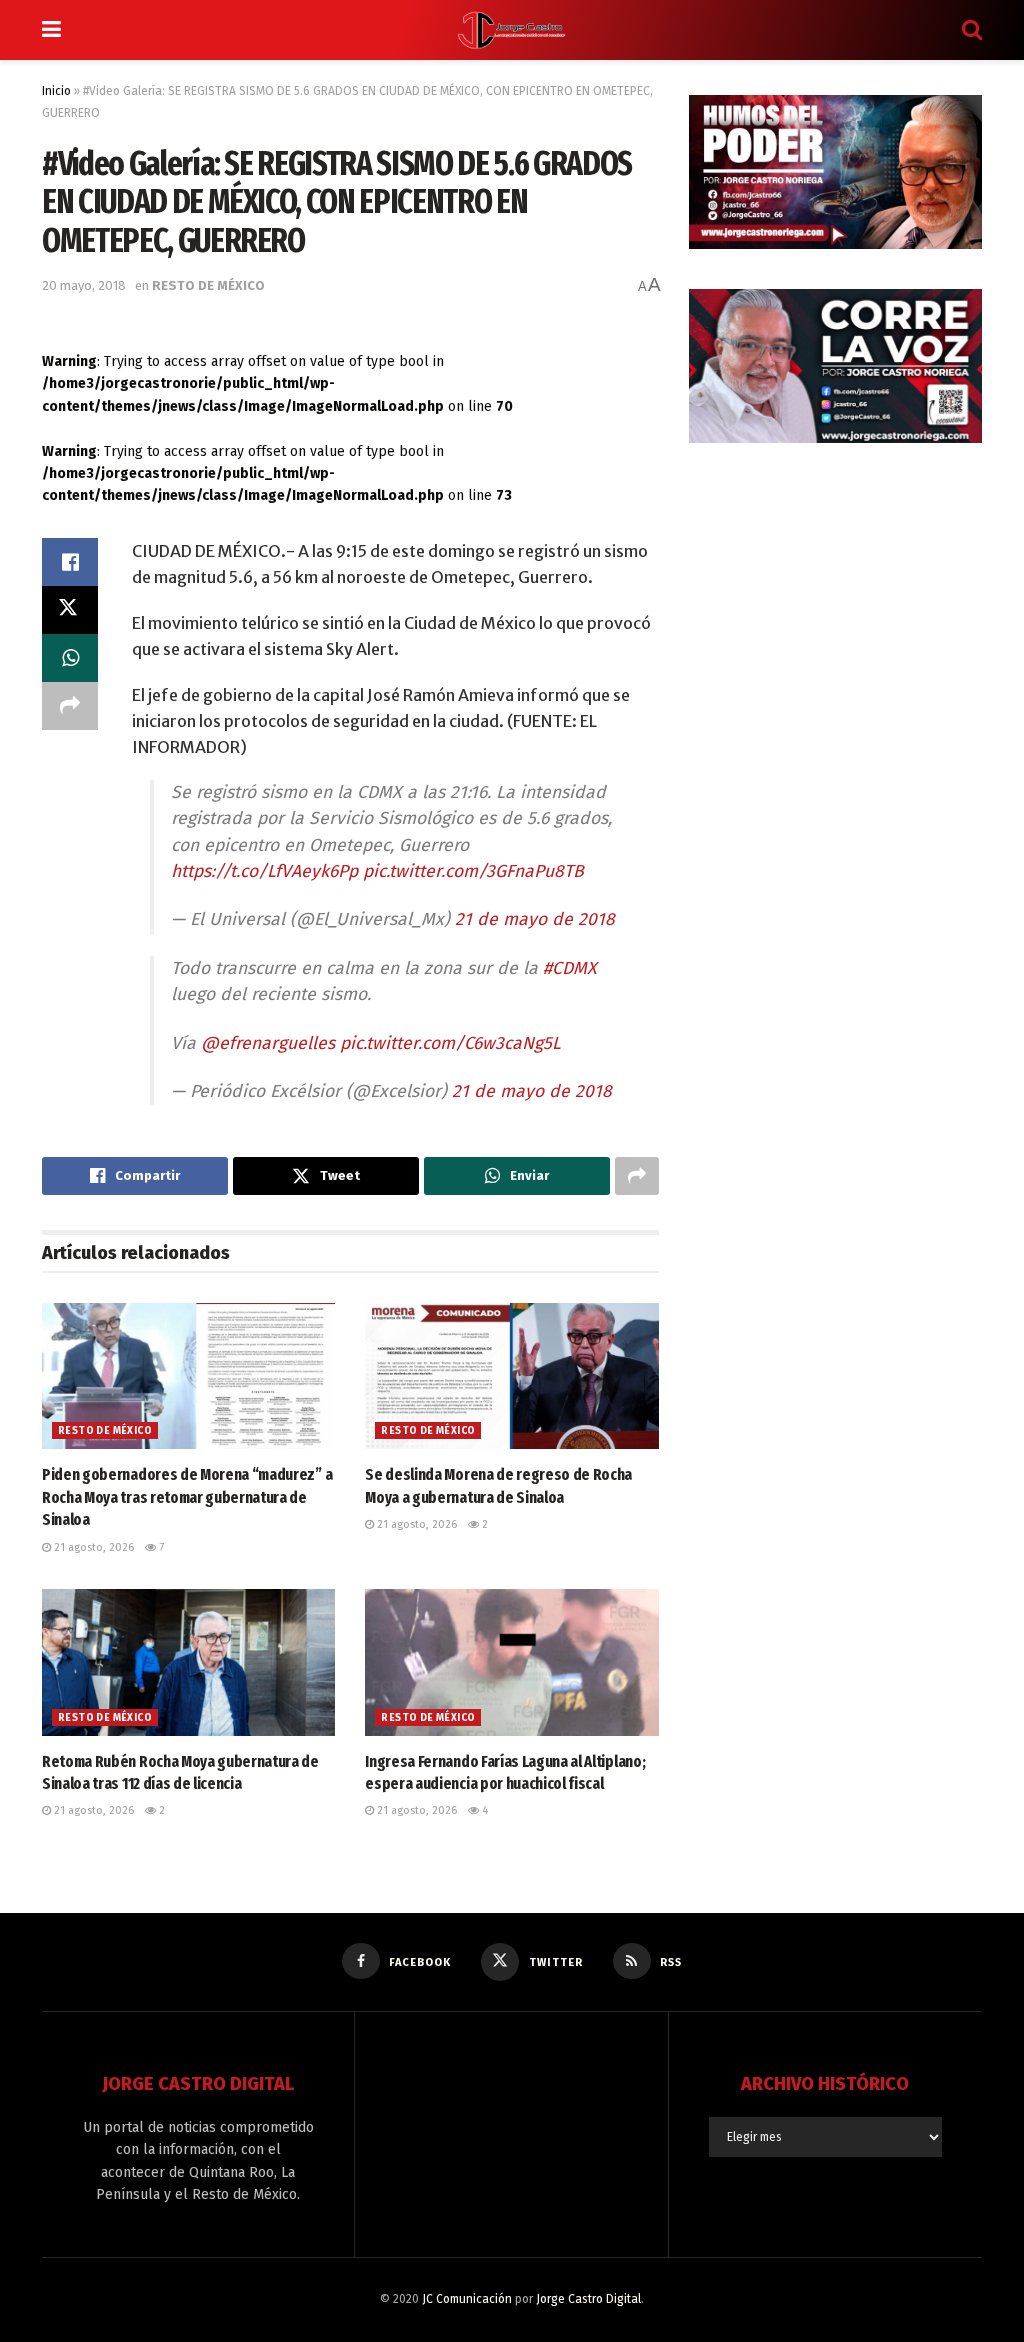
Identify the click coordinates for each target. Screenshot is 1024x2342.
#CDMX (570, 968)
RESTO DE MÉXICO (208, 285)
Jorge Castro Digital (588, 2299)
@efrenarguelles (268, 1043)
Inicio (56, 91)
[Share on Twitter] (70, 610)
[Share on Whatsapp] (70, 658)
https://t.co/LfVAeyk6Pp (264, 871)
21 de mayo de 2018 (535, 919)
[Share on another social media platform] (70, 706)
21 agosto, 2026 (92, 1547)
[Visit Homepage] (512, 30)
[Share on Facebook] (70, 562)
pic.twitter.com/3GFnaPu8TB (473, 871)
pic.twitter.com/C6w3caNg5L (450, 1043)
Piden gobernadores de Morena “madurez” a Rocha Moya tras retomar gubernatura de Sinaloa (187, 1497)
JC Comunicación (467, 2299)
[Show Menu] (51, 30)
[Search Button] (972, 30)
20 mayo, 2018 (84, 285)
